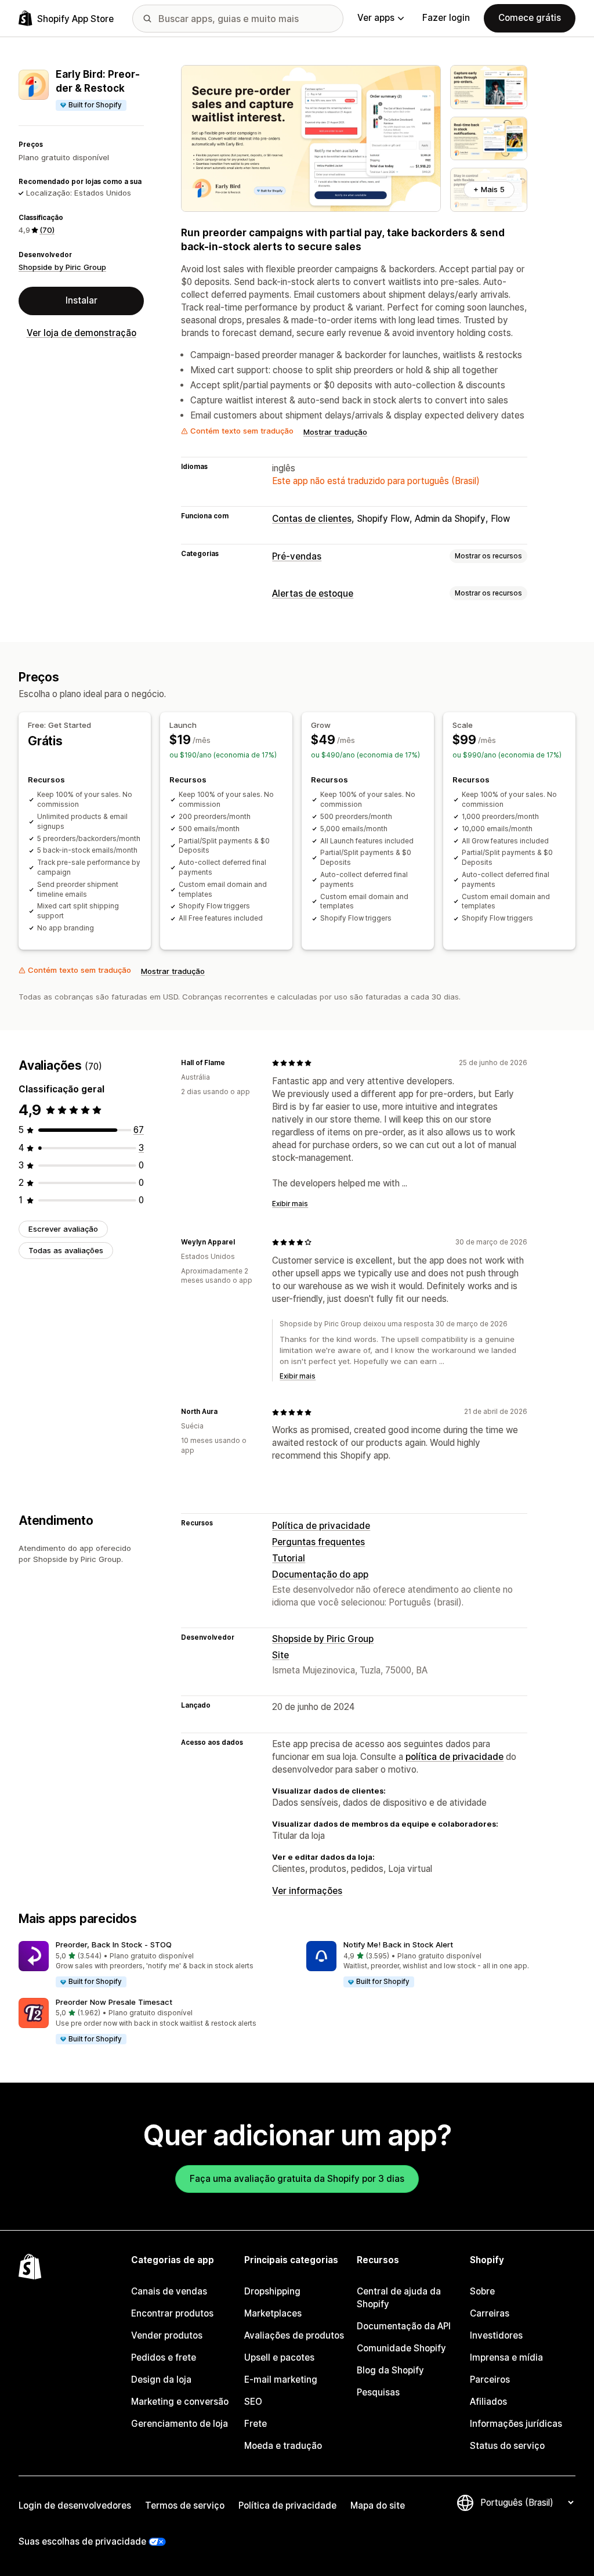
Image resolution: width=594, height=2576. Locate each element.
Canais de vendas (169, 2291)
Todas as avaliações (66, 1250)
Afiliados (488, 2402)
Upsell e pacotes (279, 2357)
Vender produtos (167, 2335)
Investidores (496, 2335)
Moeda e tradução (283, 2446)
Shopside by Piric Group (62, 267)
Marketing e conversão (180, 2402)
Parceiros (490, 2380)
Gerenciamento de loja (180, 2424)
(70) (47, 230)
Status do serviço (507, 2446)
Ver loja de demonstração (82, 333)
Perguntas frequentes (318, 1542)
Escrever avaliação (63, 1229)
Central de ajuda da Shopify (399, 2298)
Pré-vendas (297, 556)
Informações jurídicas (516, 2424)
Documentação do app (320, 1574)
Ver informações (307, 1891)
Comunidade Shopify (401, 2348)
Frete (256, 2424)
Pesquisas (378, 2392)
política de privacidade (454, 1757)
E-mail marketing (281, 2380)
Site (280, 1655)
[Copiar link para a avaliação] (232, 1063)
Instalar (82, 300)
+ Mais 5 (489, 189)
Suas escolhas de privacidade (82, 2541)
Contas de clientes (312, 519)
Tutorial (289, 1558)
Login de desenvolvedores (75, 2505)
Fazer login (446, 18)
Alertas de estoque (313, 594)
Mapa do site (378, 2505)
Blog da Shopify (390, 2370)
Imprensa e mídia (506, 2357)
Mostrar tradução (335, 432)
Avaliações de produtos (294, 2335)
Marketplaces (273, 2313)
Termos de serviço (185, 2505)
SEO (253, 2402)
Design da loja (161, 2380)
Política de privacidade (321, 1526)
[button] (153, 1965)
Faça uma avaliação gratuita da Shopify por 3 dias (297, 2179)
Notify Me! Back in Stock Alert (398, 1944)
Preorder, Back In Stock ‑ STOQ (114, 1944)
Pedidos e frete (164, 2357)
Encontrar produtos (172, 2313)
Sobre (482, 2291)
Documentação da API (404, 2326)
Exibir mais (290, 1204)
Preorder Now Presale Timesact (114, 2002)
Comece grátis (530, 18)
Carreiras (490, 2313)
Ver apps (376, 18)
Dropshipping (272, 2291)
